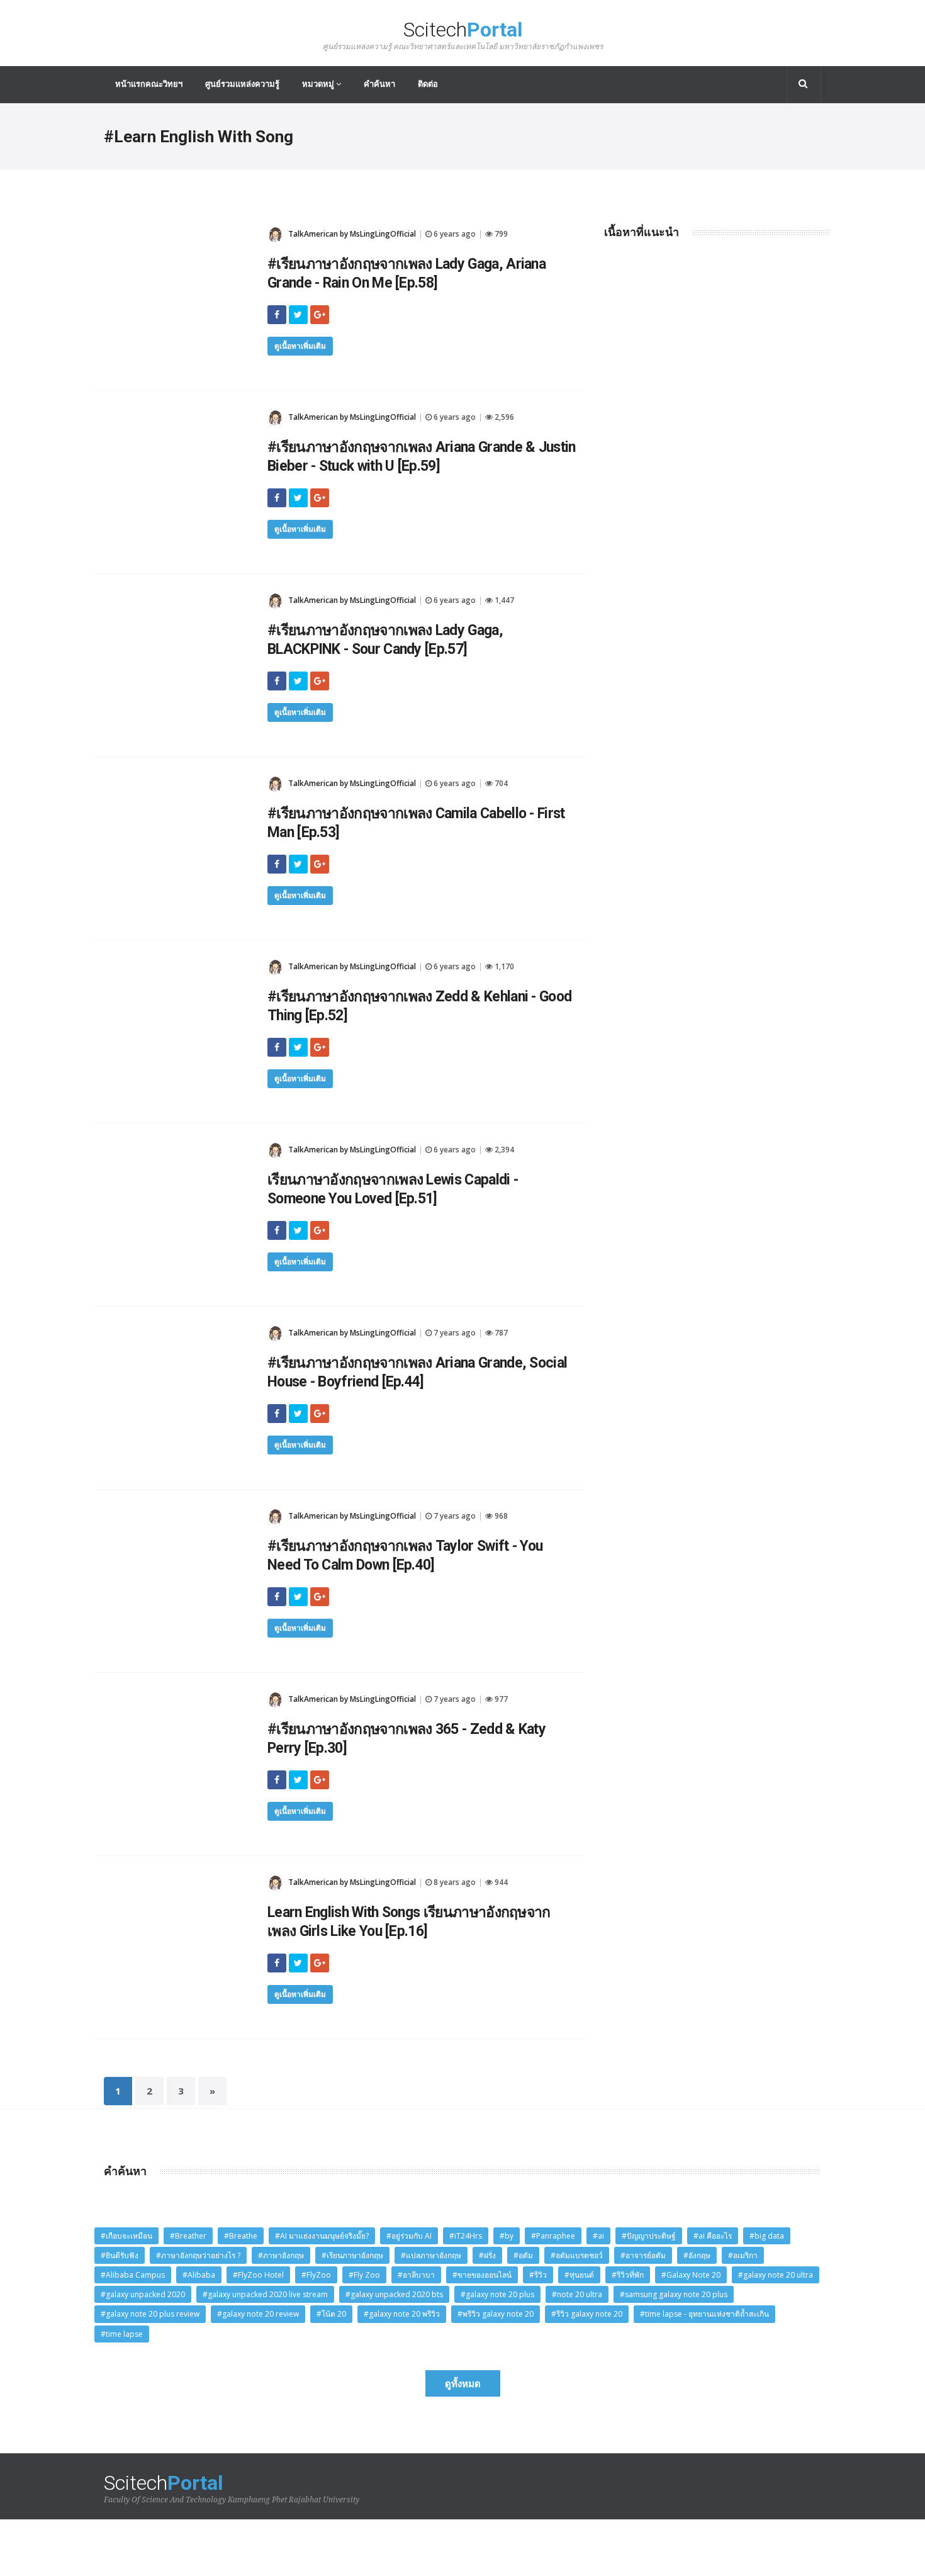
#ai (598, 2236)
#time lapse (122, 2334)
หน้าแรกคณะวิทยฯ (149, 84)
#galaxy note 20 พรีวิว (402, 2314)
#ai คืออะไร (713, 2236)
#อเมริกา (743, 2255)
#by (507, 2236)
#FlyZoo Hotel (258, 2275)
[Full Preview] (176, 230)
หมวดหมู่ (319, 84)
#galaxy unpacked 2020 (143, 2294)
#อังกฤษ (697, 2255)
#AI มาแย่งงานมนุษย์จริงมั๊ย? (322, 2236)
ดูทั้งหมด (463, 2383)
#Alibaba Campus (133, 2275)
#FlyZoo (316, 2275)
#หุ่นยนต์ (579, 2275)
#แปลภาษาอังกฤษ (431, 2255)
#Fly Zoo (364, 2275)
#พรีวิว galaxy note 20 (496, 2314)
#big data (767, 2236)
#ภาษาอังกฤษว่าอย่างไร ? (198, 2255)
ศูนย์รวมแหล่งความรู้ (242, 84)
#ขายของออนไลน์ (482, 2275)
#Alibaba (199, 2275)
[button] (804, 85)
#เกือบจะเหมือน (126, 2236)
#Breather (188, 2236)
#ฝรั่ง (487, 2255)
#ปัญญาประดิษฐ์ (649, 2236)
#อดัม (523, 2255)
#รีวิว (538, 2275)
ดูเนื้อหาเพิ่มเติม (300, 346)
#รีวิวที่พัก (628, 2275)
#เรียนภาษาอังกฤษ (352, 2255)
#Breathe (241, 2236)
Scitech (463, 35)
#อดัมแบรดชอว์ (577, 2255)
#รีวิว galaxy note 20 (587, 2314)
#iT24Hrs (466, 2236)
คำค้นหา (379, 84)
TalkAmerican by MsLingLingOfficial (351, 234)
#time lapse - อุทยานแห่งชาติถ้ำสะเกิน (704, 2314)
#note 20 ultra (577, 2294)
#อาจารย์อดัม (643, 2255)
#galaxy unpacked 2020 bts (394, 2294)
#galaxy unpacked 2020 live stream (265, 2294)
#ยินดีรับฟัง (120, 2255)
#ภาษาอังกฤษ (281, 2255)
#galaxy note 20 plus (497, 2294)
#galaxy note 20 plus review (150, 2314)
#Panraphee (553, 2236)
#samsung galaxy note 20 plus (674, 2294)
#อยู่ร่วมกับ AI (409, 2236)
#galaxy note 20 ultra (776, 2275)
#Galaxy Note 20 (691, 2275)
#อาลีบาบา (416, 2275)
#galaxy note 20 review (258, 2314)
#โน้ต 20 (331, 2314)
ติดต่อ (428, 84)
